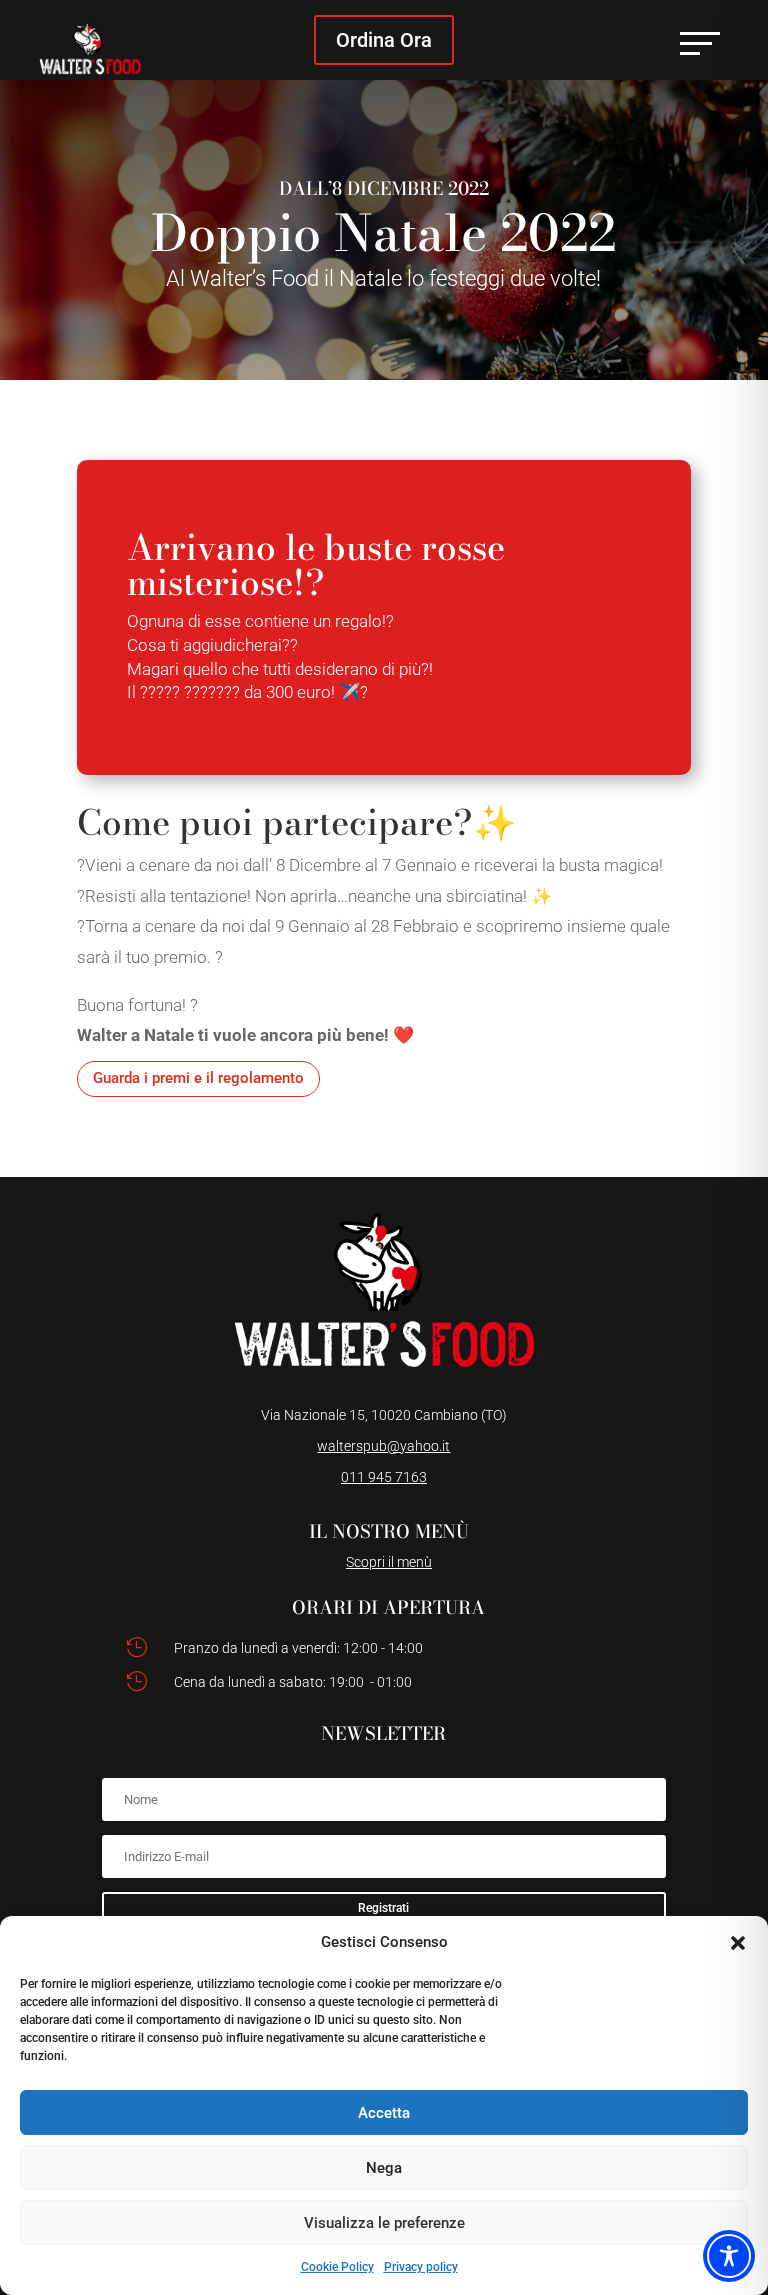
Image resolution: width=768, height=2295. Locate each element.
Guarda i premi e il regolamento (198, 1078)
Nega (384, 2168)
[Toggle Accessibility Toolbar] (729, 2256)
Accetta (384, 2113)
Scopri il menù (389, 1562)
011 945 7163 (384, 1477)
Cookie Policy (337, 2267)
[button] (738, 1943)
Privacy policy (421, 2267)
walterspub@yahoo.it (383, 1446)
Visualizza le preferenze (384, 2223)
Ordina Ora (384, 40)
